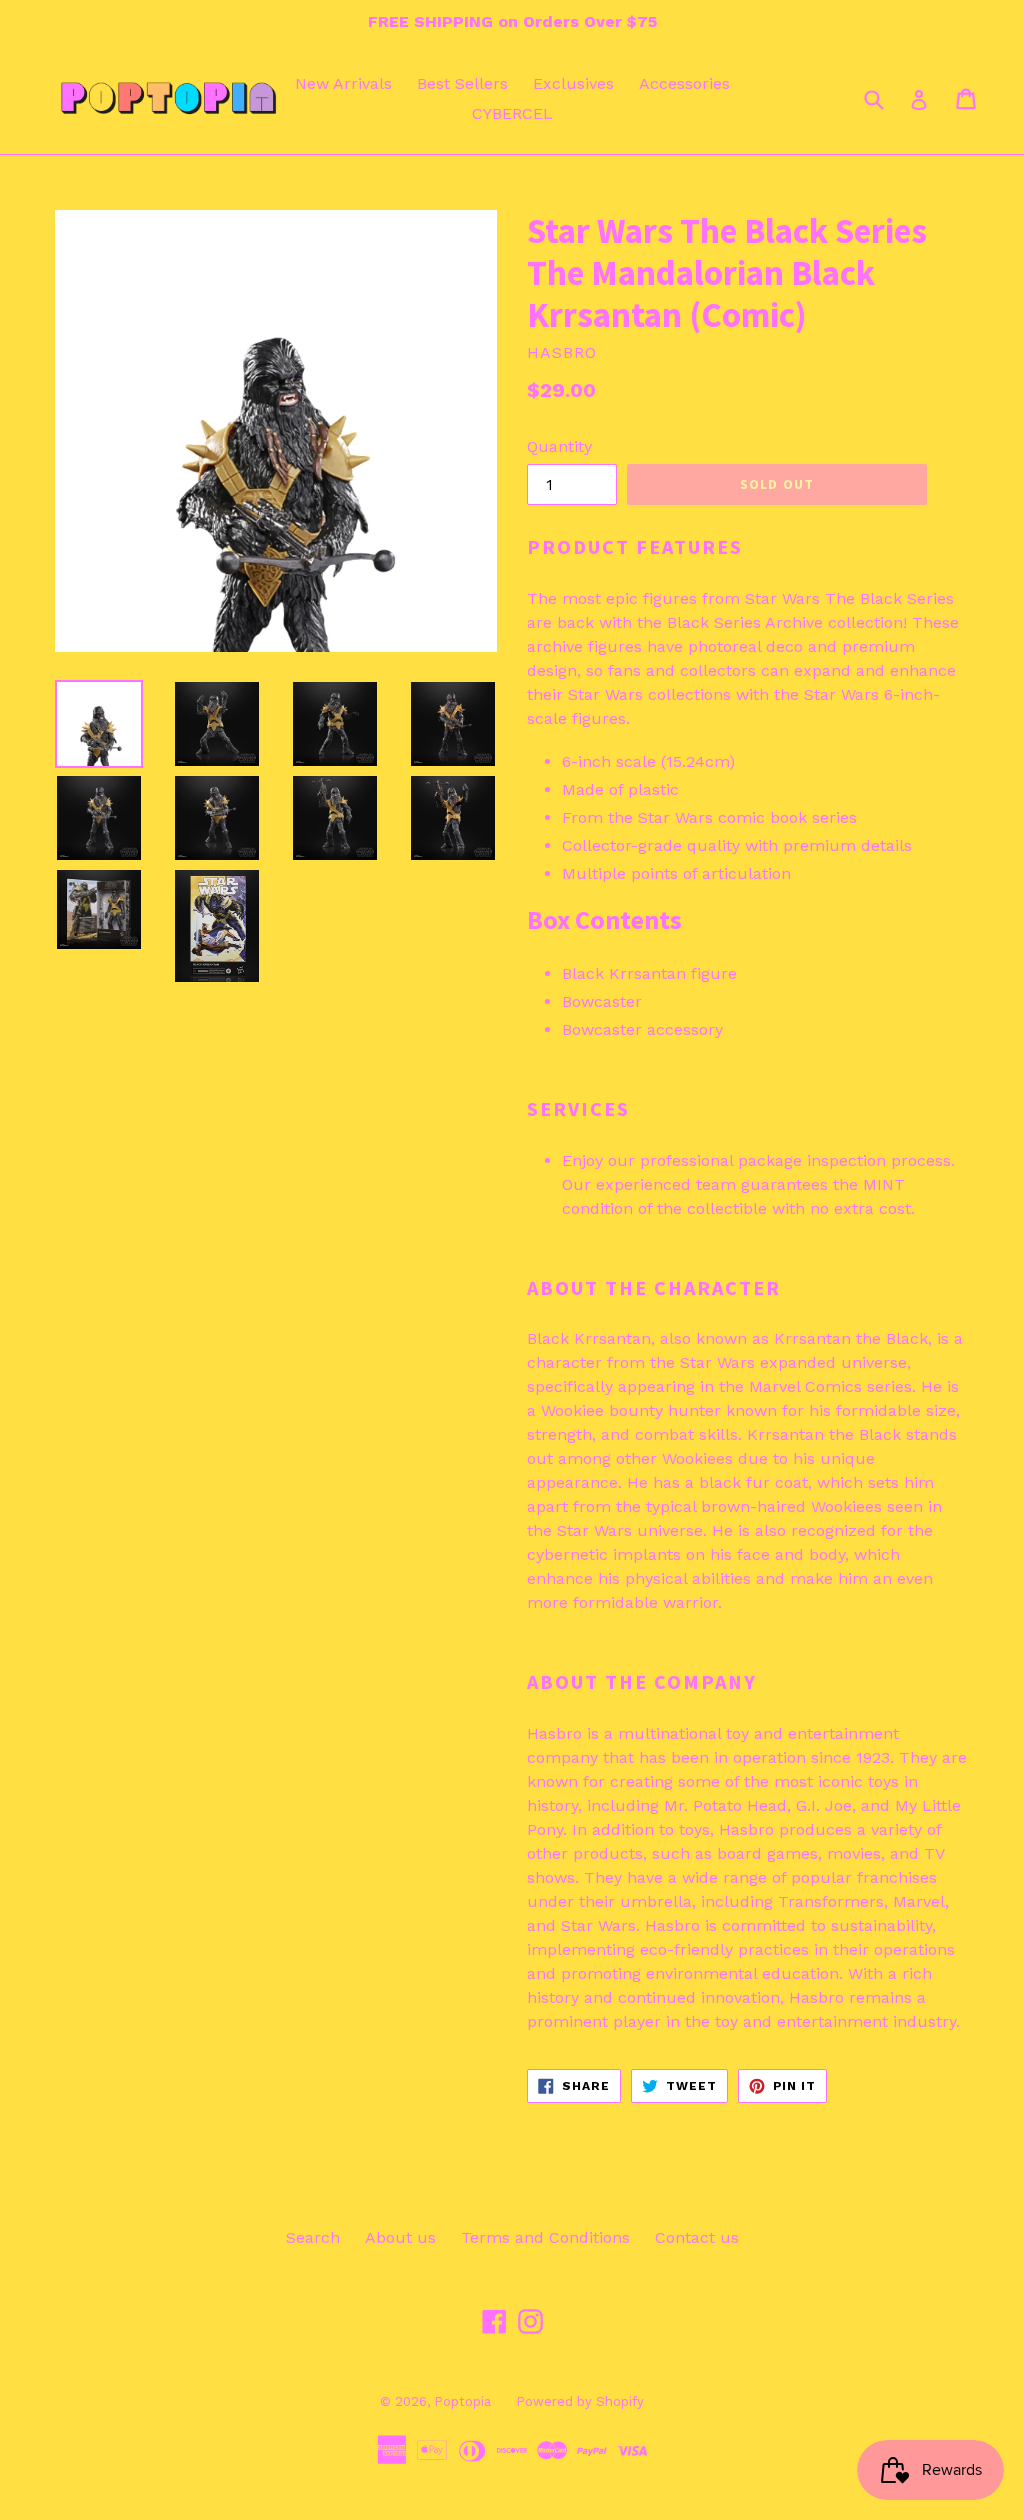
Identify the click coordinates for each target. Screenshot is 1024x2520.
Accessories (684, 83)
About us (400, 2237)
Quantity (559, 446)
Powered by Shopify (580, 2401)
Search (313, 2237)
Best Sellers (462, 83)
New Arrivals (343, 83)
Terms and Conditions (545, 2237)
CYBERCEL (512, 113)
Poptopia (462, 2401)
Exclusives (573, 83)
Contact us (697, 2237)
